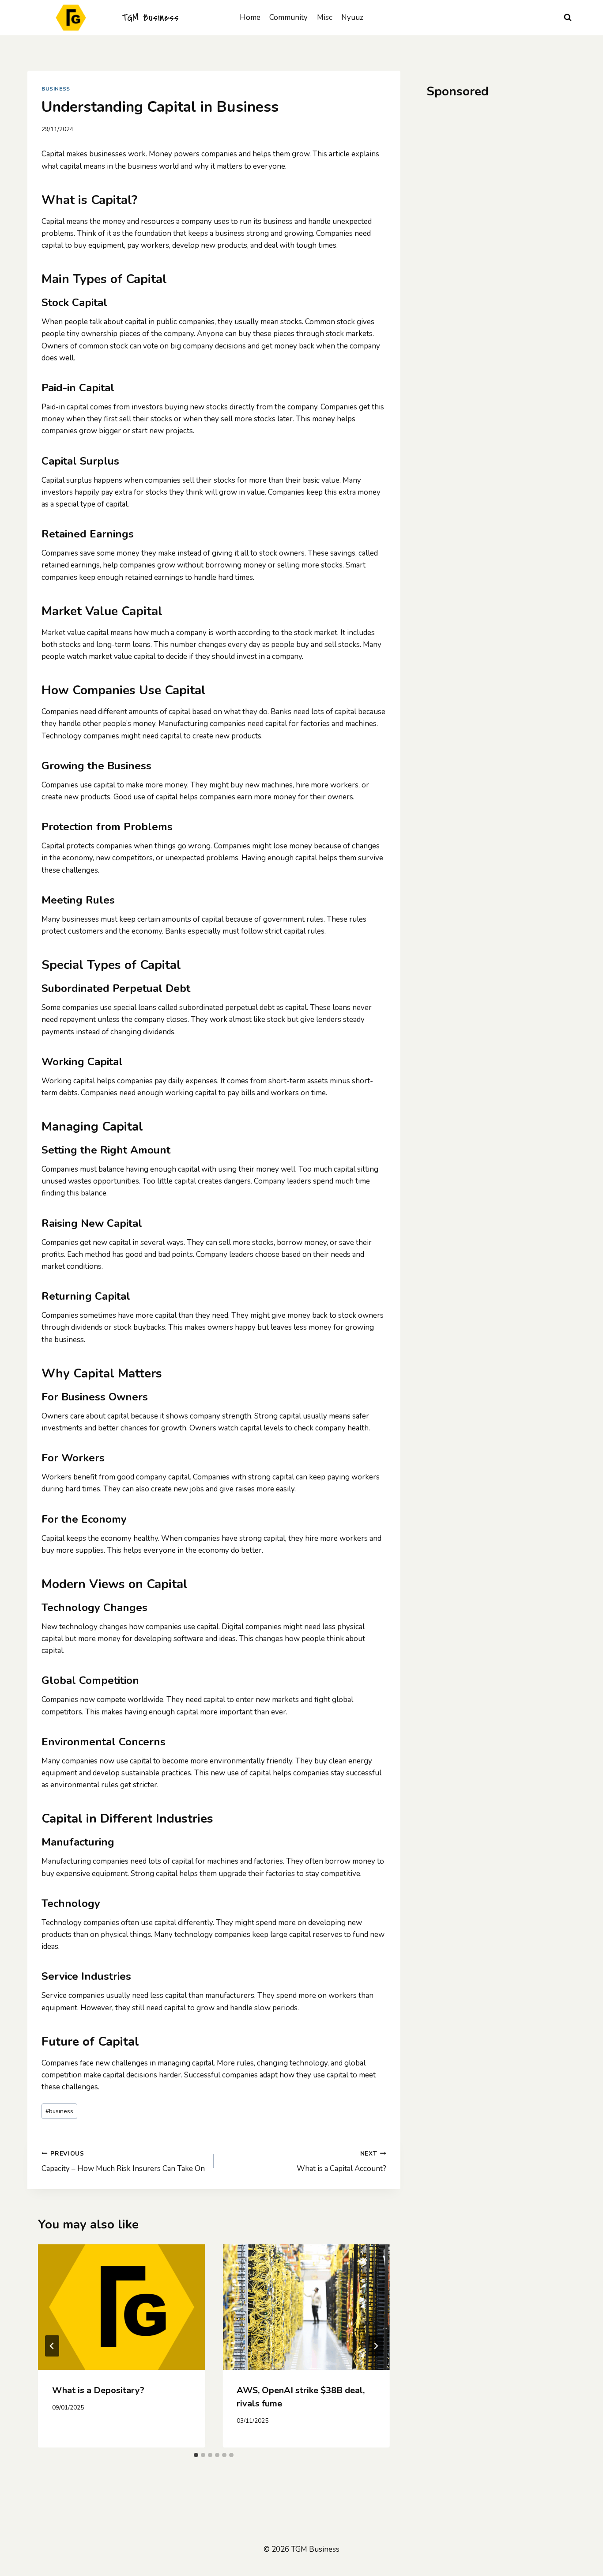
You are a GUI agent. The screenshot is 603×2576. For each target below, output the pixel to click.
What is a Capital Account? (341, 2162)
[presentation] (121, 2307)
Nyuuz (352, 17)
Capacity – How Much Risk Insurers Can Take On (123, 2162)
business (59, 2111)
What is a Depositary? (98, 2390)
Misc (325, 17)
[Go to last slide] (52, 2346)
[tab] (196, 2455)
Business (56, 89)
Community (288, 17)
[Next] (376, 2346)
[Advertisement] (501, 174)
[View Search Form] (568, 18)
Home (250, 17)
